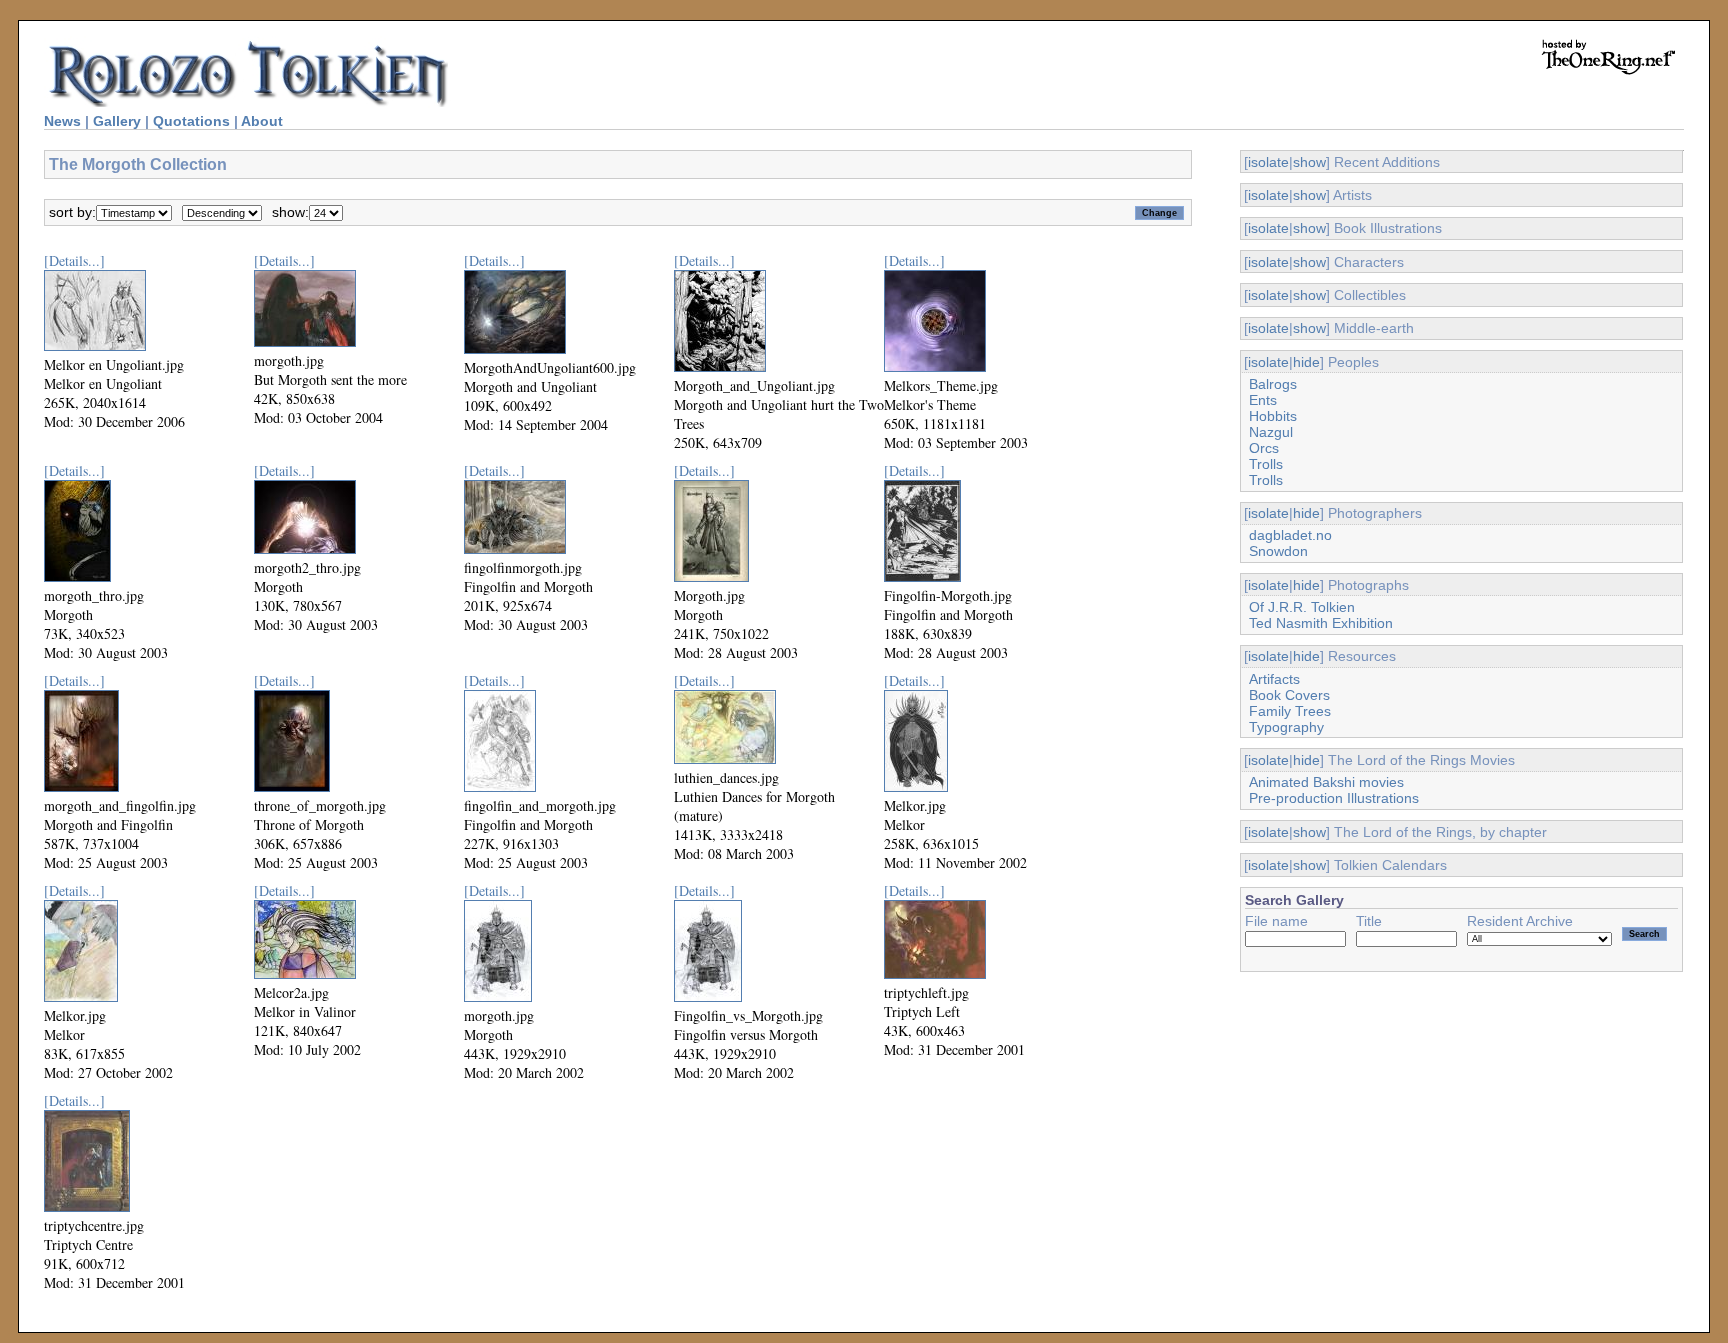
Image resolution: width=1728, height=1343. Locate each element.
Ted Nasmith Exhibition (1321, 623)
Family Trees (1290, 711)
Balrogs (1273, 384)
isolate (1268, 162)
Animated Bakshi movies (1326, 782)
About (262, 121)
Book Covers (1289, 695)
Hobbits (1273, 416)
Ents (1263, 400)
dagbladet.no (1290, 535)
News (62, 121)
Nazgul (1271, 432)
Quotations (191, 121)
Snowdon (1278, 551)
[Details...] (74, 260)
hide (1306, 362)
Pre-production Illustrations (1334, 798)
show (1309, 162)
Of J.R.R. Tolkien (1302, 607)
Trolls (1266, 464)
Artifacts (1274, 679)
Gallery (117, 121)
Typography (1286, 727)
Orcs (1264, 448)
